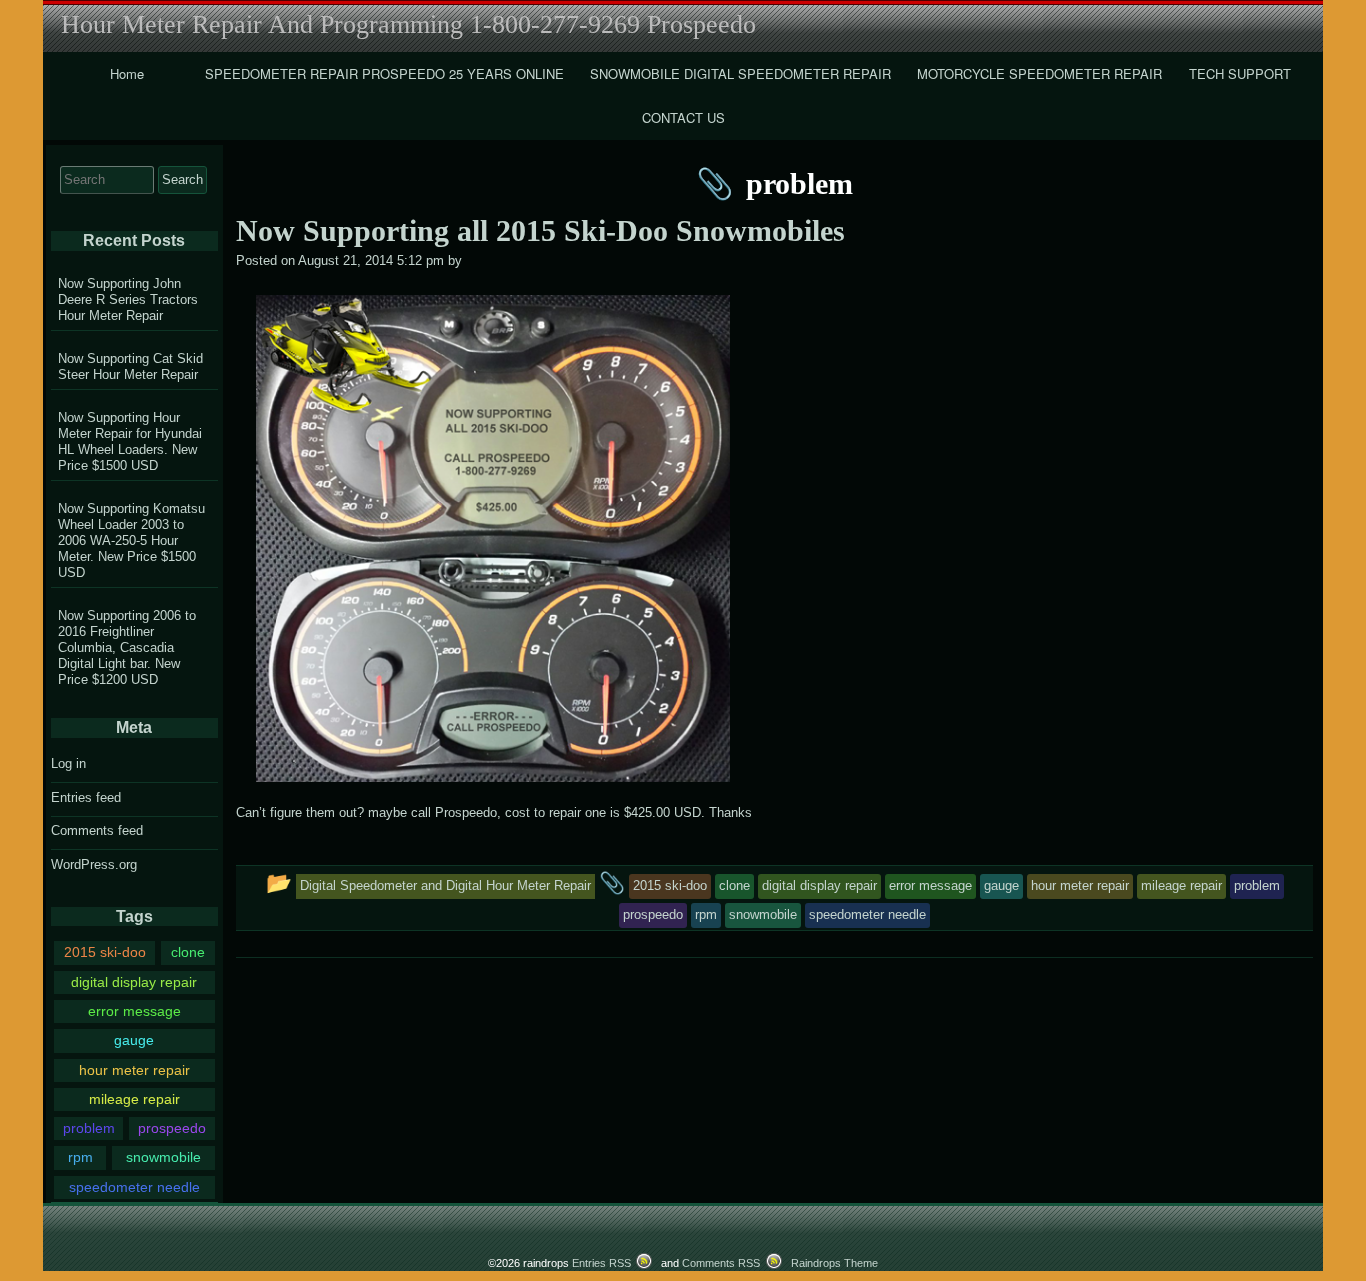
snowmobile (163, 1157)
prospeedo (172, 1128)
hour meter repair (134, 1070)
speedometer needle (134, 1187)
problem (89, 1128)
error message (134, 1011)
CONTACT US (683, 117)
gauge (134, 1040)
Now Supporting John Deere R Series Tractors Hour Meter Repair (128, 299)
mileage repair (134, 1099)
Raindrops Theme (834, 1263)
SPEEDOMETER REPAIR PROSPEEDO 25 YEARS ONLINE (384, 73)
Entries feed (86, 797)
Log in (68, 763)
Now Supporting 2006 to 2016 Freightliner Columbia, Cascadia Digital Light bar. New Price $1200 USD (127, 647)
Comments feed (97, 830)
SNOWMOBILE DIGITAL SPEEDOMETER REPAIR (740, 73)
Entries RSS (601, 1263)
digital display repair (134, 982)
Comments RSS (721, 1263)
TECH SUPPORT (1240, 73)
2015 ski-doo (105, 952)
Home (127, 73)
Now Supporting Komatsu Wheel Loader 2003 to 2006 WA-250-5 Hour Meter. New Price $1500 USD (131, 540)
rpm (80, 1157)
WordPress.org (94, 864)
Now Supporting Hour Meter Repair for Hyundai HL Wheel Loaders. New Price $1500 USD (130, 441)
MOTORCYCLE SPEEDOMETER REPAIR (1039, 73)
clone (188, 952)
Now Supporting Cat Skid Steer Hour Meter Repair (130, 366)
